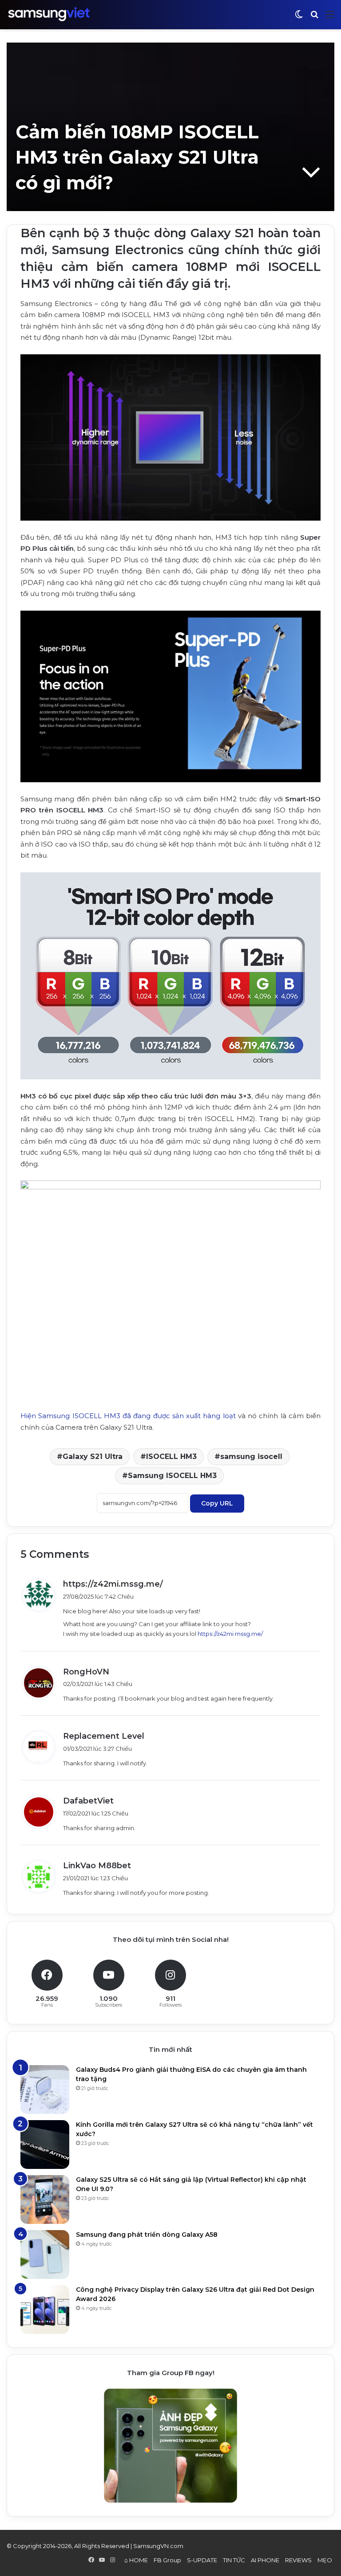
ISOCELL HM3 (171, 1457)
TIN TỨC (234, 2560)
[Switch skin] (299, 18)
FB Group (167, 2560)
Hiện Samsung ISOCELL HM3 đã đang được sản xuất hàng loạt (128, 1416)
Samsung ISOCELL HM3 (172, 1476)
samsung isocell (251, 1457)
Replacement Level (104, 1736)
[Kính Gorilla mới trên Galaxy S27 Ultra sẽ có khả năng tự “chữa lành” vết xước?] (45, 2145)
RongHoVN (86, 1672)
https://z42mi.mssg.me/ (113, 1584)
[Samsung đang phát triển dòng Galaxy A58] (45, 2254)
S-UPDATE (202, 2560)
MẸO (325, 2560)
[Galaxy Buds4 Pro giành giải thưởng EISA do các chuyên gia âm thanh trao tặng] (45, 2090)
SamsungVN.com (158, 2546)
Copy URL (217, 1503)
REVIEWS (298, 2560)
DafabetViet (88, 1801)
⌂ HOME (136, 2560)
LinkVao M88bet (97, 1866)
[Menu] (330, 18)
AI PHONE (265, 2560)
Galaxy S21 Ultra (93, 1457)
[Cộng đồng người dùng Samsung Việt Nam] (49, 14)
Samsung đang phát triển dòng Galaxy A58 (147, 2235)
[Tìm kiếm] (314, 18)
